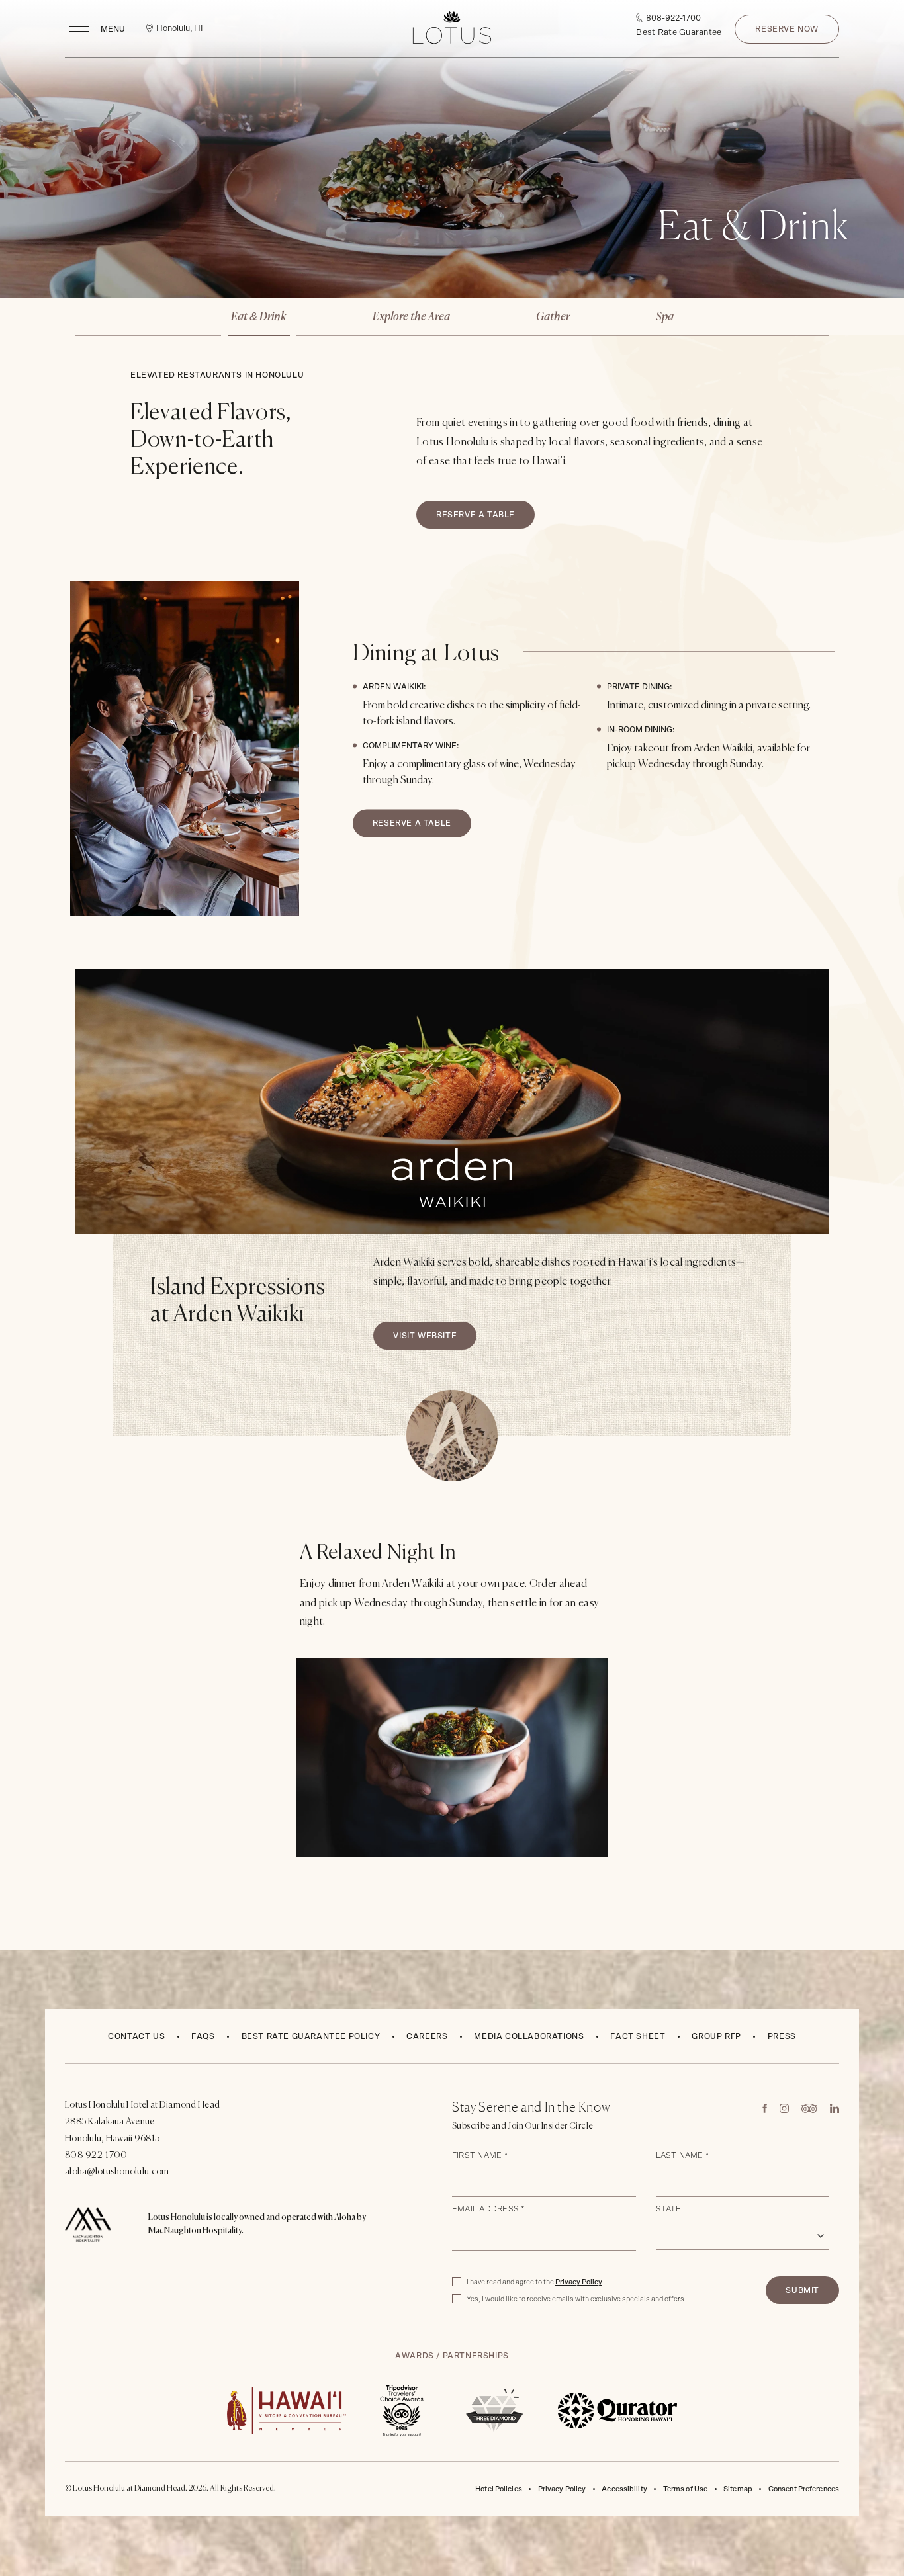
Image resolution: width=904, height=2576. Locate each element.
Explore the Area (411, 317)
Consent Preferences (804, 2489)
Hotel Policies (499, 2489)
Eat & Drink (259, 317)
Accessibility (624, 2489)
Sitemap (738, 2489)
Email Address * (488, 2209)
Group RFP (716, 2036)
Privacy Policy (579, 2282)
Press (782, 2036)
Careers (427, 2034)
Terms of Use (685, 2489)
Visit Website (434, 1331)
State (669, 2209)
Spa (665, 317)
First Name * (480, 2155)
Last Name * (683, 2155)
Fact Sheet (638, 2034)
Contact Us (136, 2036)
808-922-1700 (96, 2155)
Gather (553, 317)
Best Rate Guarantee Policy (311, 2036)
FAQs (203, 2036)
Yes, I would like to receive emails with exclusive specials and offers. (576, 2299)
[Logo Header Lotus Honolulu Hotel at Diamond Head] (452, 29)
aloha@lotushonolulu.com (117, 2172)
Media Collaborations (529, 2036)
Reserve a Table (479, 510)
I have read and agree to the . (535, 2281)
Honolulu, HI (179, 29)
